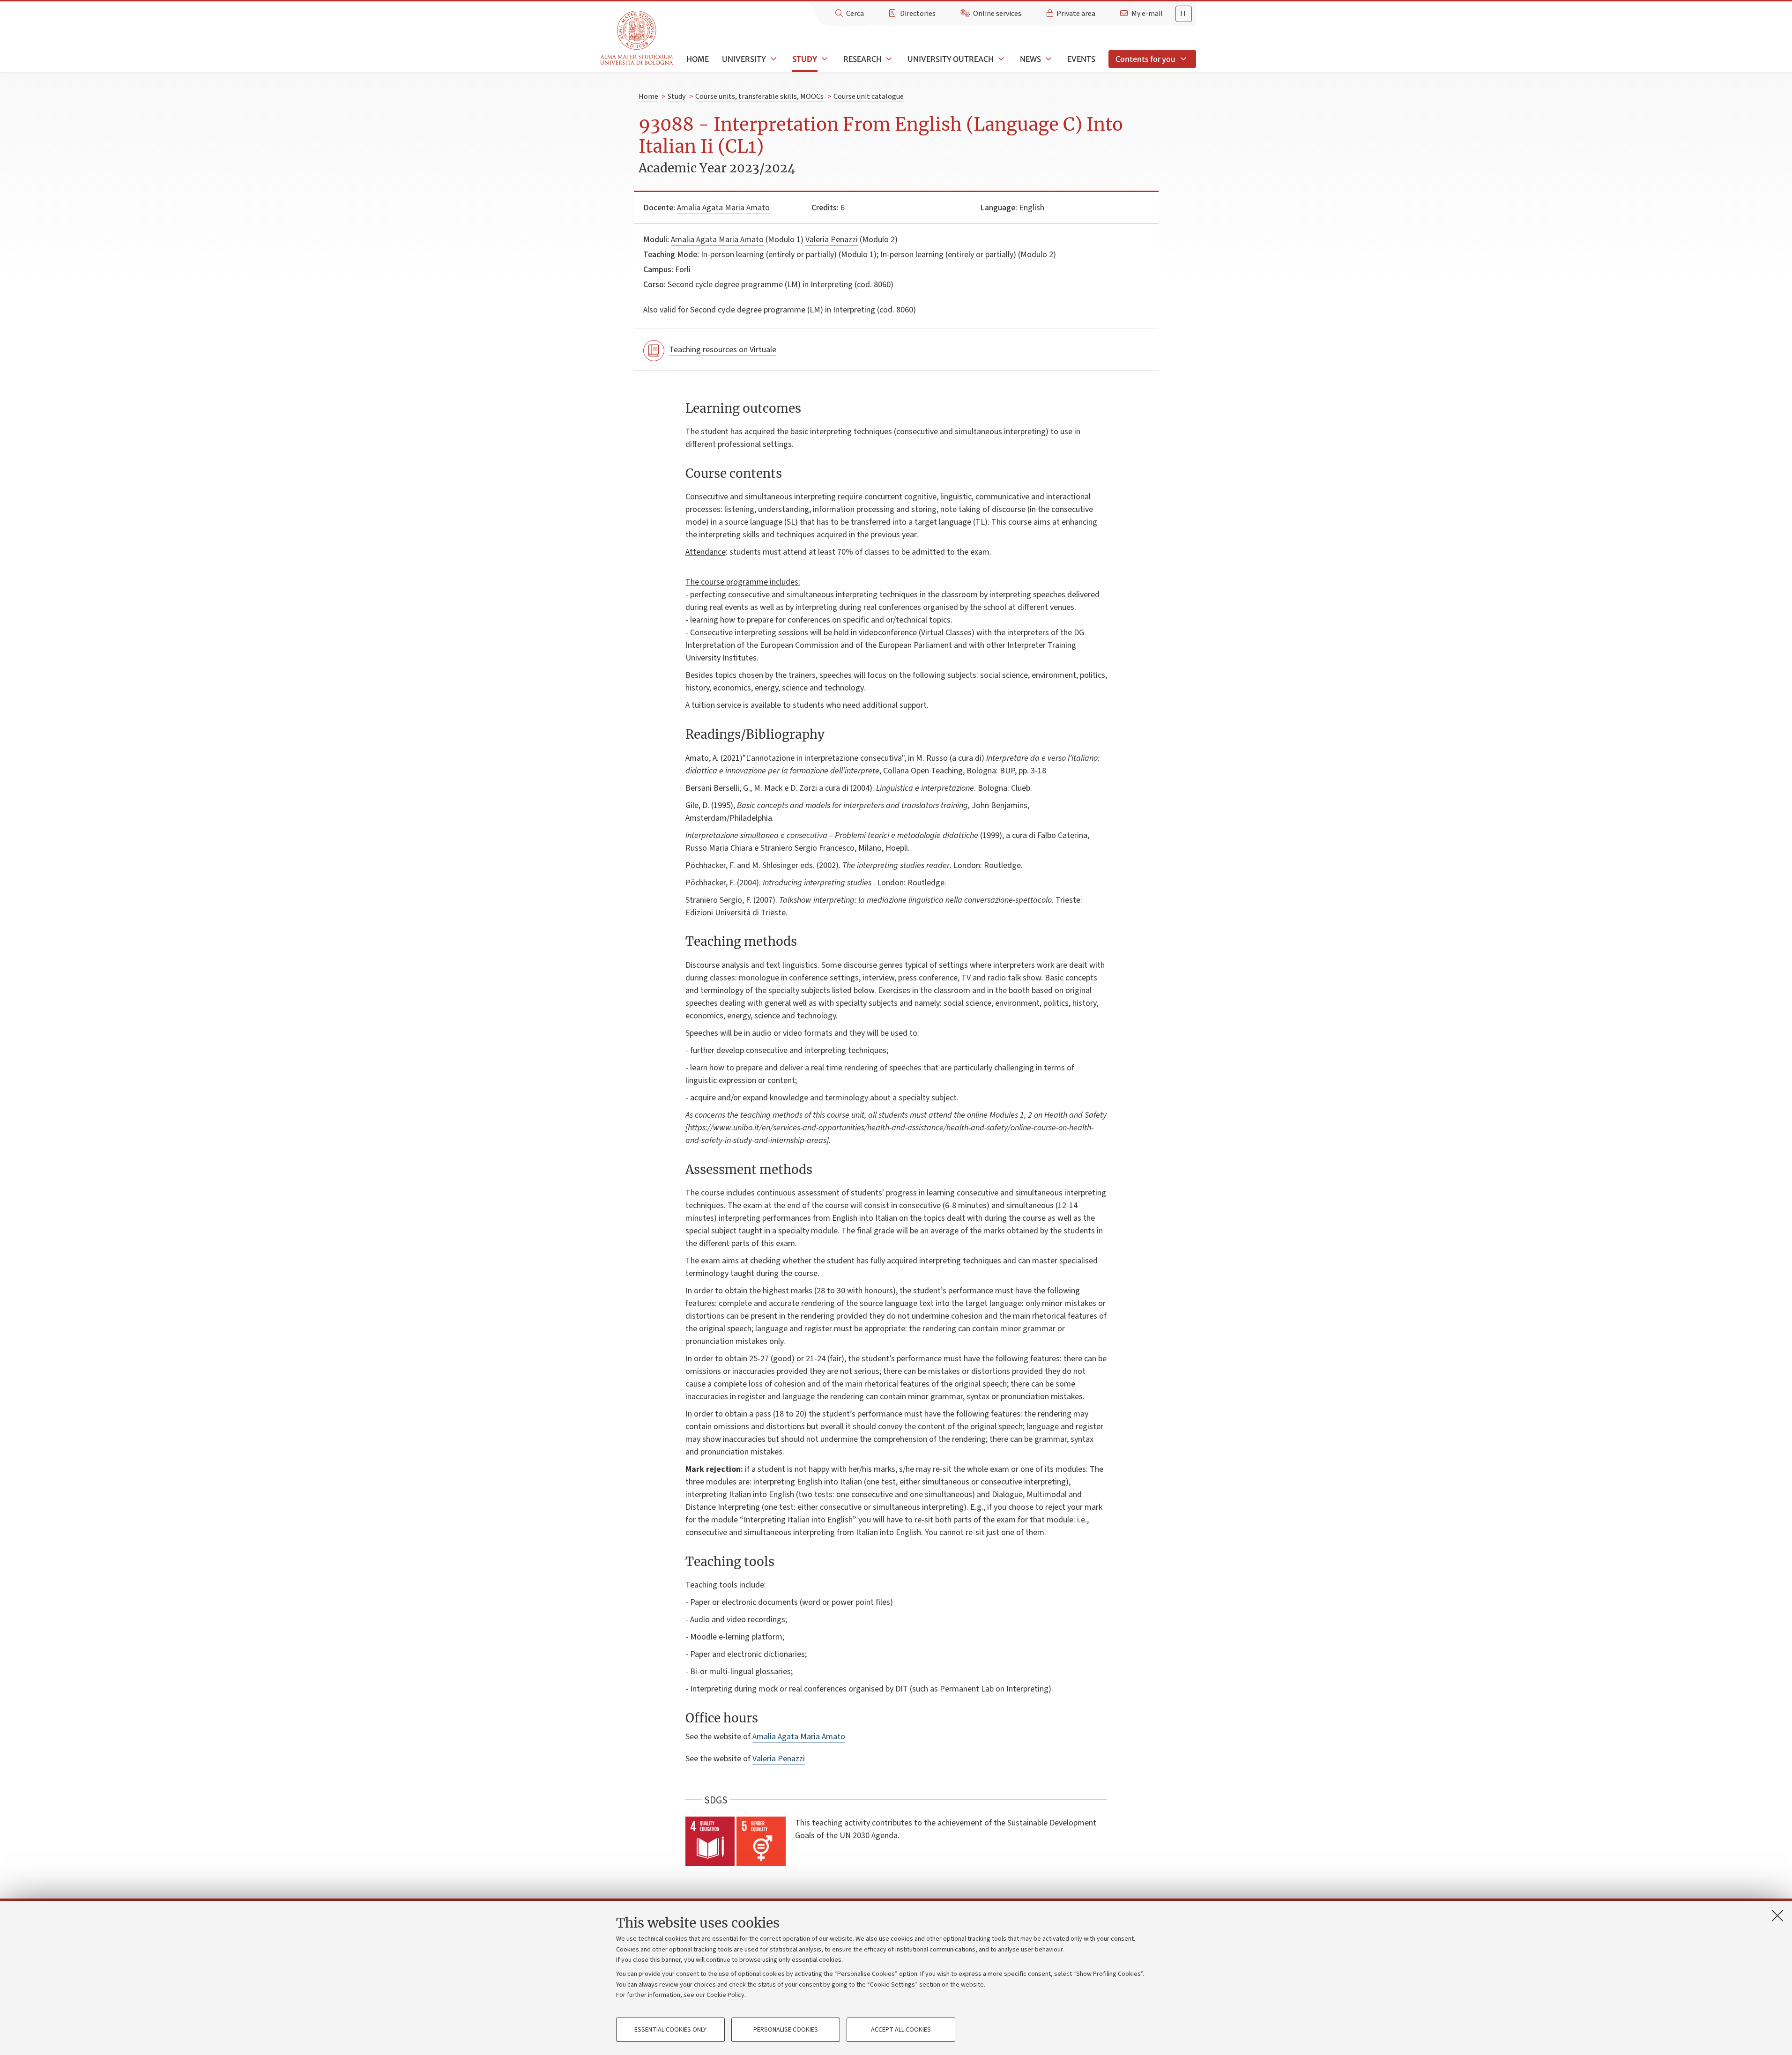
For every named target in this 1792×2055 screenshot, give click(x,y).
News (1030, 59)
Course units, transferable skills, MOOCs (759, 96)
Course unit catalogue (869, 96)
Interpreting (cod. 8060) (874, 310)
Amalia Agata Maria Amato (723, 208)
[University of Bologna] (637, 38)
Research (863, 59)
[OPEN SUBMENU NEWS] (1048, 59)
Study (805, 59)
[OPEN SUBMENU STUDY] (824, 59)
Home (698, 59)
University (744, 59)
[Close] (1777, 1915)
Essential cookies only (670, 2030)
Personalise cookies (786, 2030)
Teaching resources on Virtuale (723, 350)
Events (1081, 59)
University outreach (951, 59)
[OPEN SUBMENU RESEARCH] (888, 59)
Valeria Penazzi (832, 240)
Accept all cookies (901, 2030)
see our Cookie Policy (714, 1995)
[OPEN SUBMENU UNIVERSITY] (773, 59)
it (1184, 14)
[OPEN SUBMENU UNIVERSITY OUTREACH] (1000, 59)
